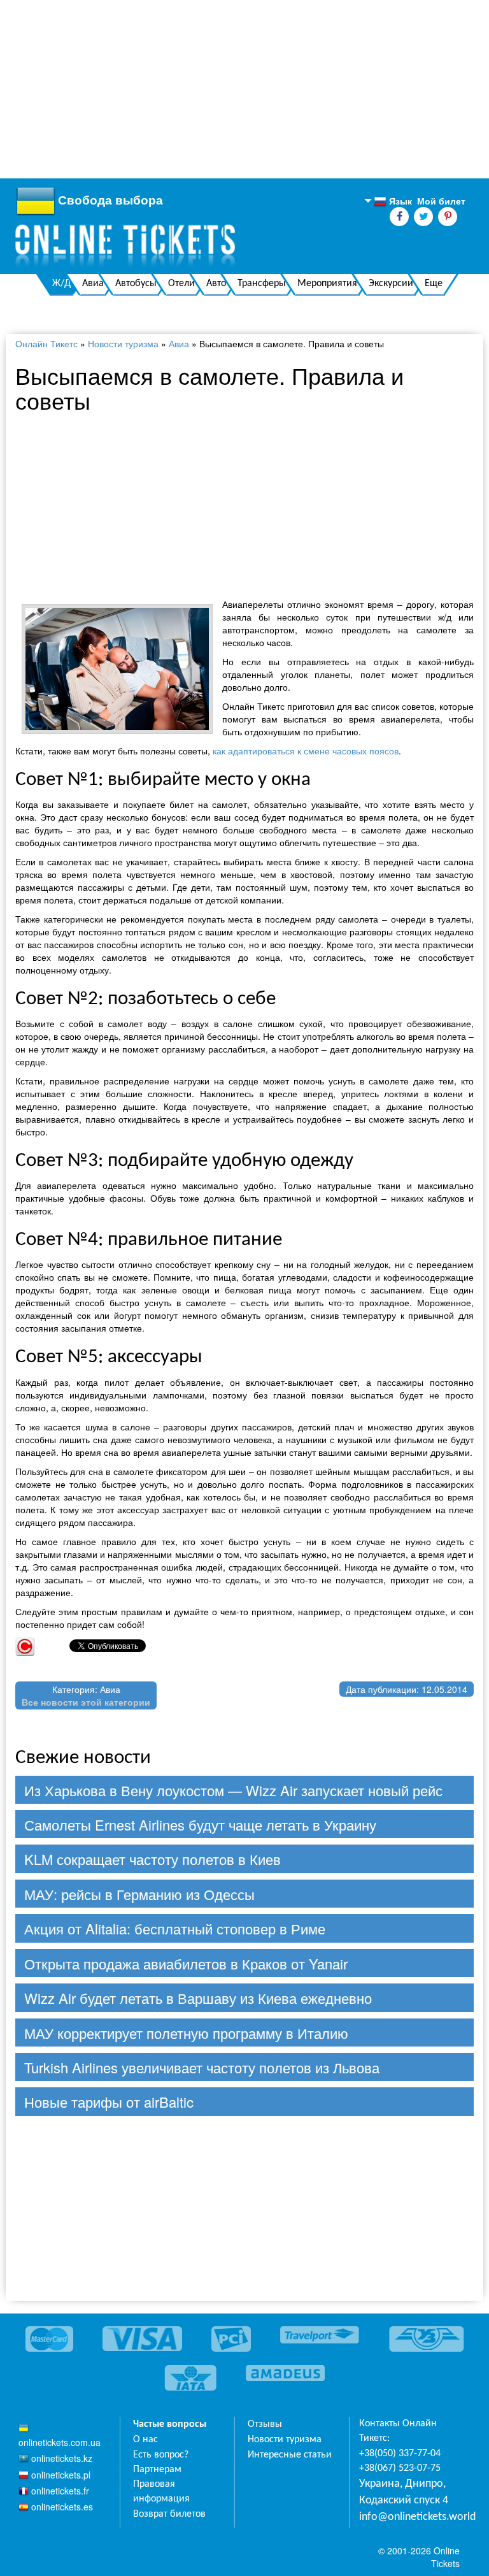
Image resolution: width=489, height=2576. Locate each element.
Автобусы (136, 284)
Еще (434, 284)
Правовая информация (161, 2492)
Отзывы (265, 2424)
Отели (181, 284)
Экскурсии (391, 284)
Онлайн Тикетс (46, 343)
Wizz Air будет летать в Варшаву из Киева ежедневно (198, 1998)
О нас (145, 2440)
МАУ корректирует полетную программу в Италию (186, 2033)
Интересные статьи (290, 2455)
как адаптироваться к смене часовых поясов (306, 751)
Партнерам (157, 2470)
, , (404, 2492)
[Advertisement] (244, 89)
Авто (216, 284)
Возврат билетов (169, 2514)
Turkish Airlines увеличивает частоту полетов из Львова (202, 2067)
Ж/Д (61, 284)
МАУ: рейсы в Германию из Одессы (139, 1894)
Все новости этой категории (86, 1702)
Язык (393, 201)
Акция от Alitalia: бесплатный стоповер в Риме (175, 1928)
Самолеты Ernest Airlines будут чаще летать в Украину (200, 1824)
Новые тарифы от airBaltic (109, 2102)
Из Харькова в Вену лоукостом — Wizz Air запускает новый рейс (233, 1790)
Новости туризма (123, 343)
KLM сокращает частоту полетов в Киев (152, 1859)
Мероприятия (327, 284)
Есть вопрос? (161, 2455)
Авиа (93, 284)
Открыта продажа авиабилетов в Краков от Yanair (186, 1963)
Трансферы (262, 284)
